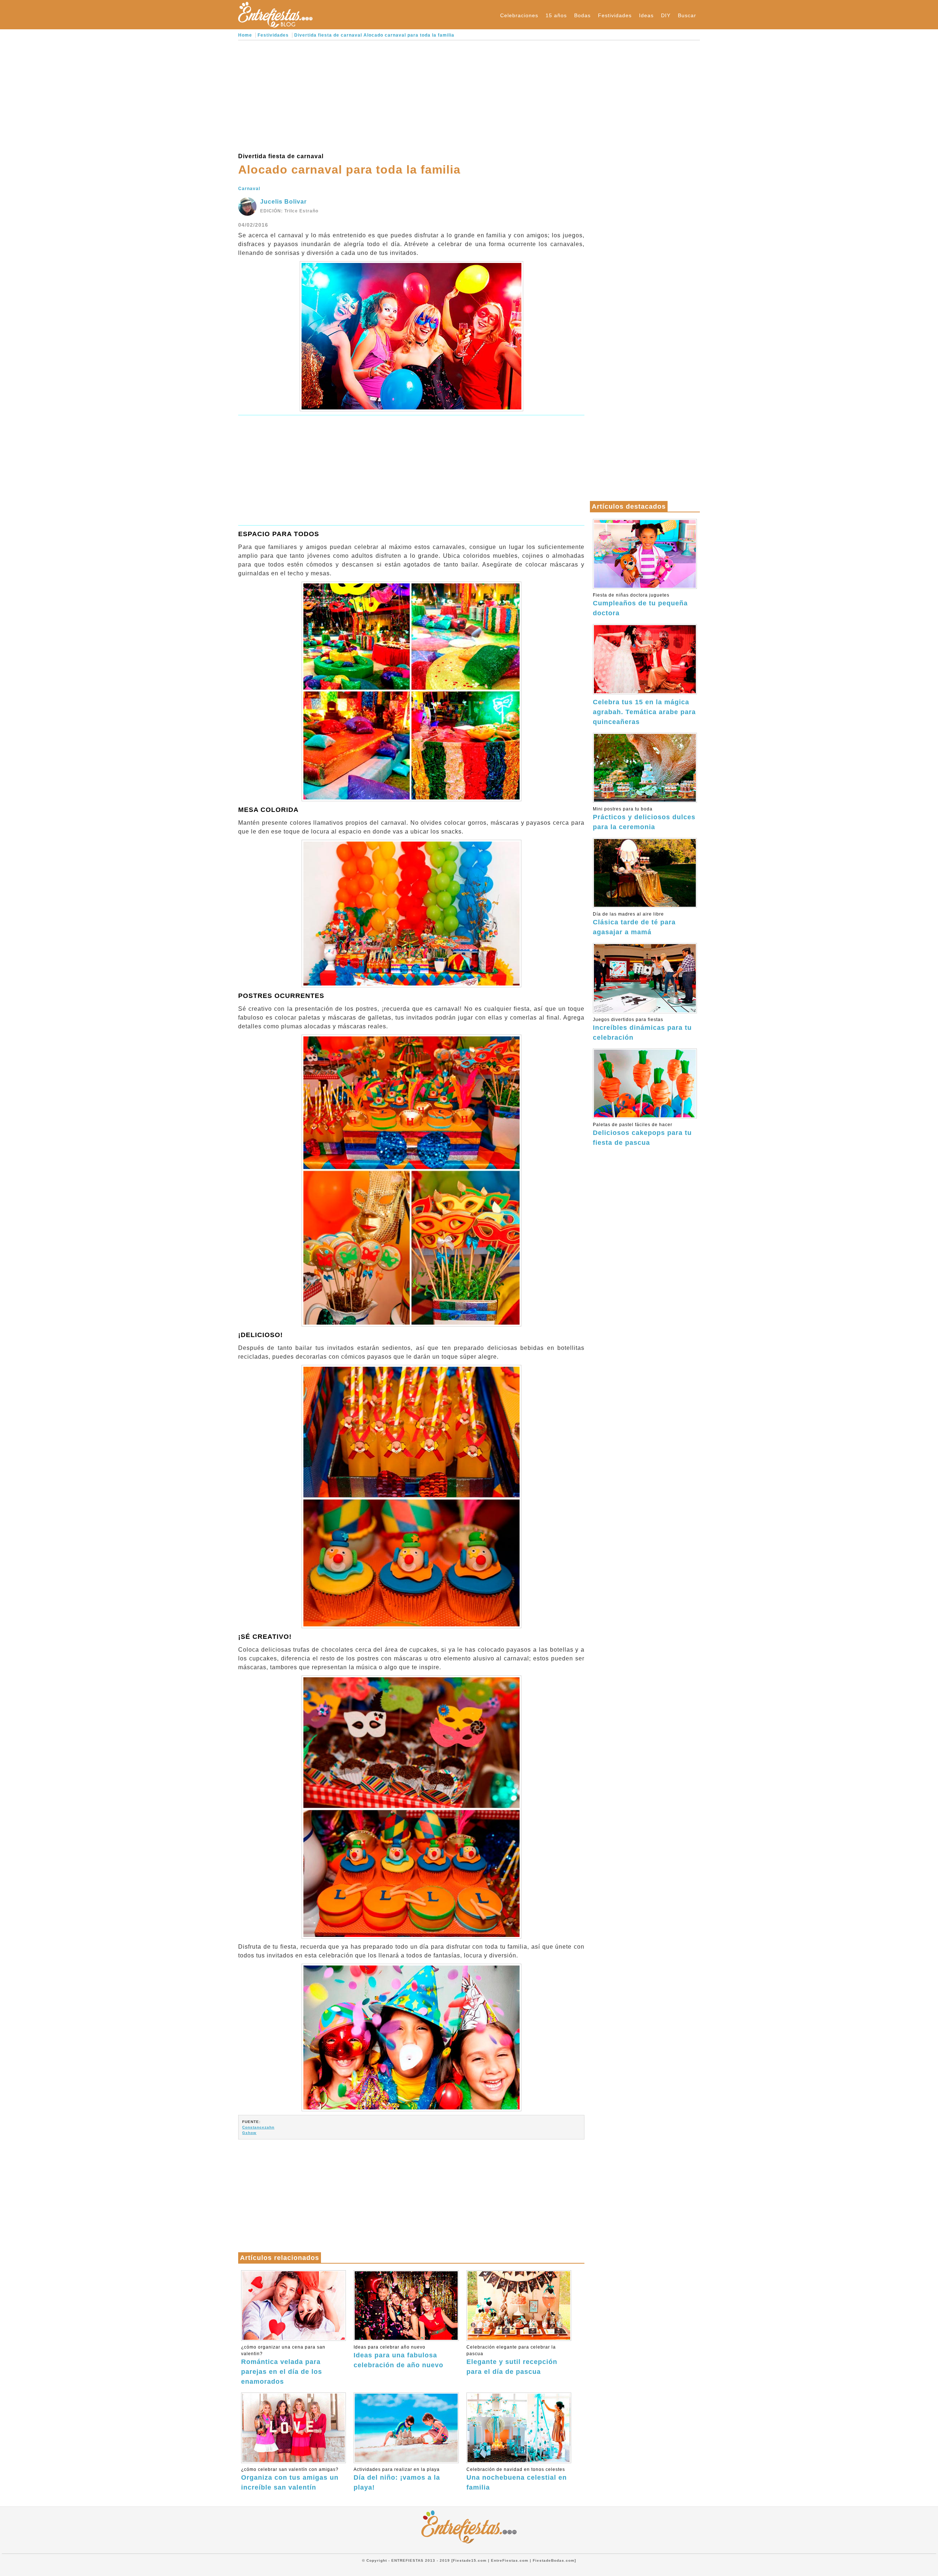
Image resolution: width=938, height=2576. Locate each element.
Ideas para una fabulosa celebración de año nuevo (398, 2357)
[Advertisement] (411, 95)
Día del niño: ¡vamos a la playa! (397, 2479)
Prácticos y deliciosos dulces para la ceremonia (644, 819)
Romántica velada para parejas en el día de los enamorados (283, 2365)
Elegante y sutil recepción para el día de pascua (512, 2360)
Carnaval (249, 189)
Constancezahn (258, 2127)
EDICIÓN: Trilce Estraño (289, 211)
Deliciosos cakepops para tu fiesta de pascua (642, 1134)
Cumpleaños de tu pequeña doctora (640, 605)
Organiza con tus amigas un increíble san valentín (290, 2479)
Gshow (249, 2133)
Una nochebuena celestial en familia (517, 2479)
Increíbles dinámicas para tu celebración (642, 1029)
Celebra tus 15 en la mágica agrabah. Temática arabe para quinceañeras (644, 712)
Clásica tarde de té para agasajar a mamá (634, 924)
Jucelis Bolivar (283, 202)
